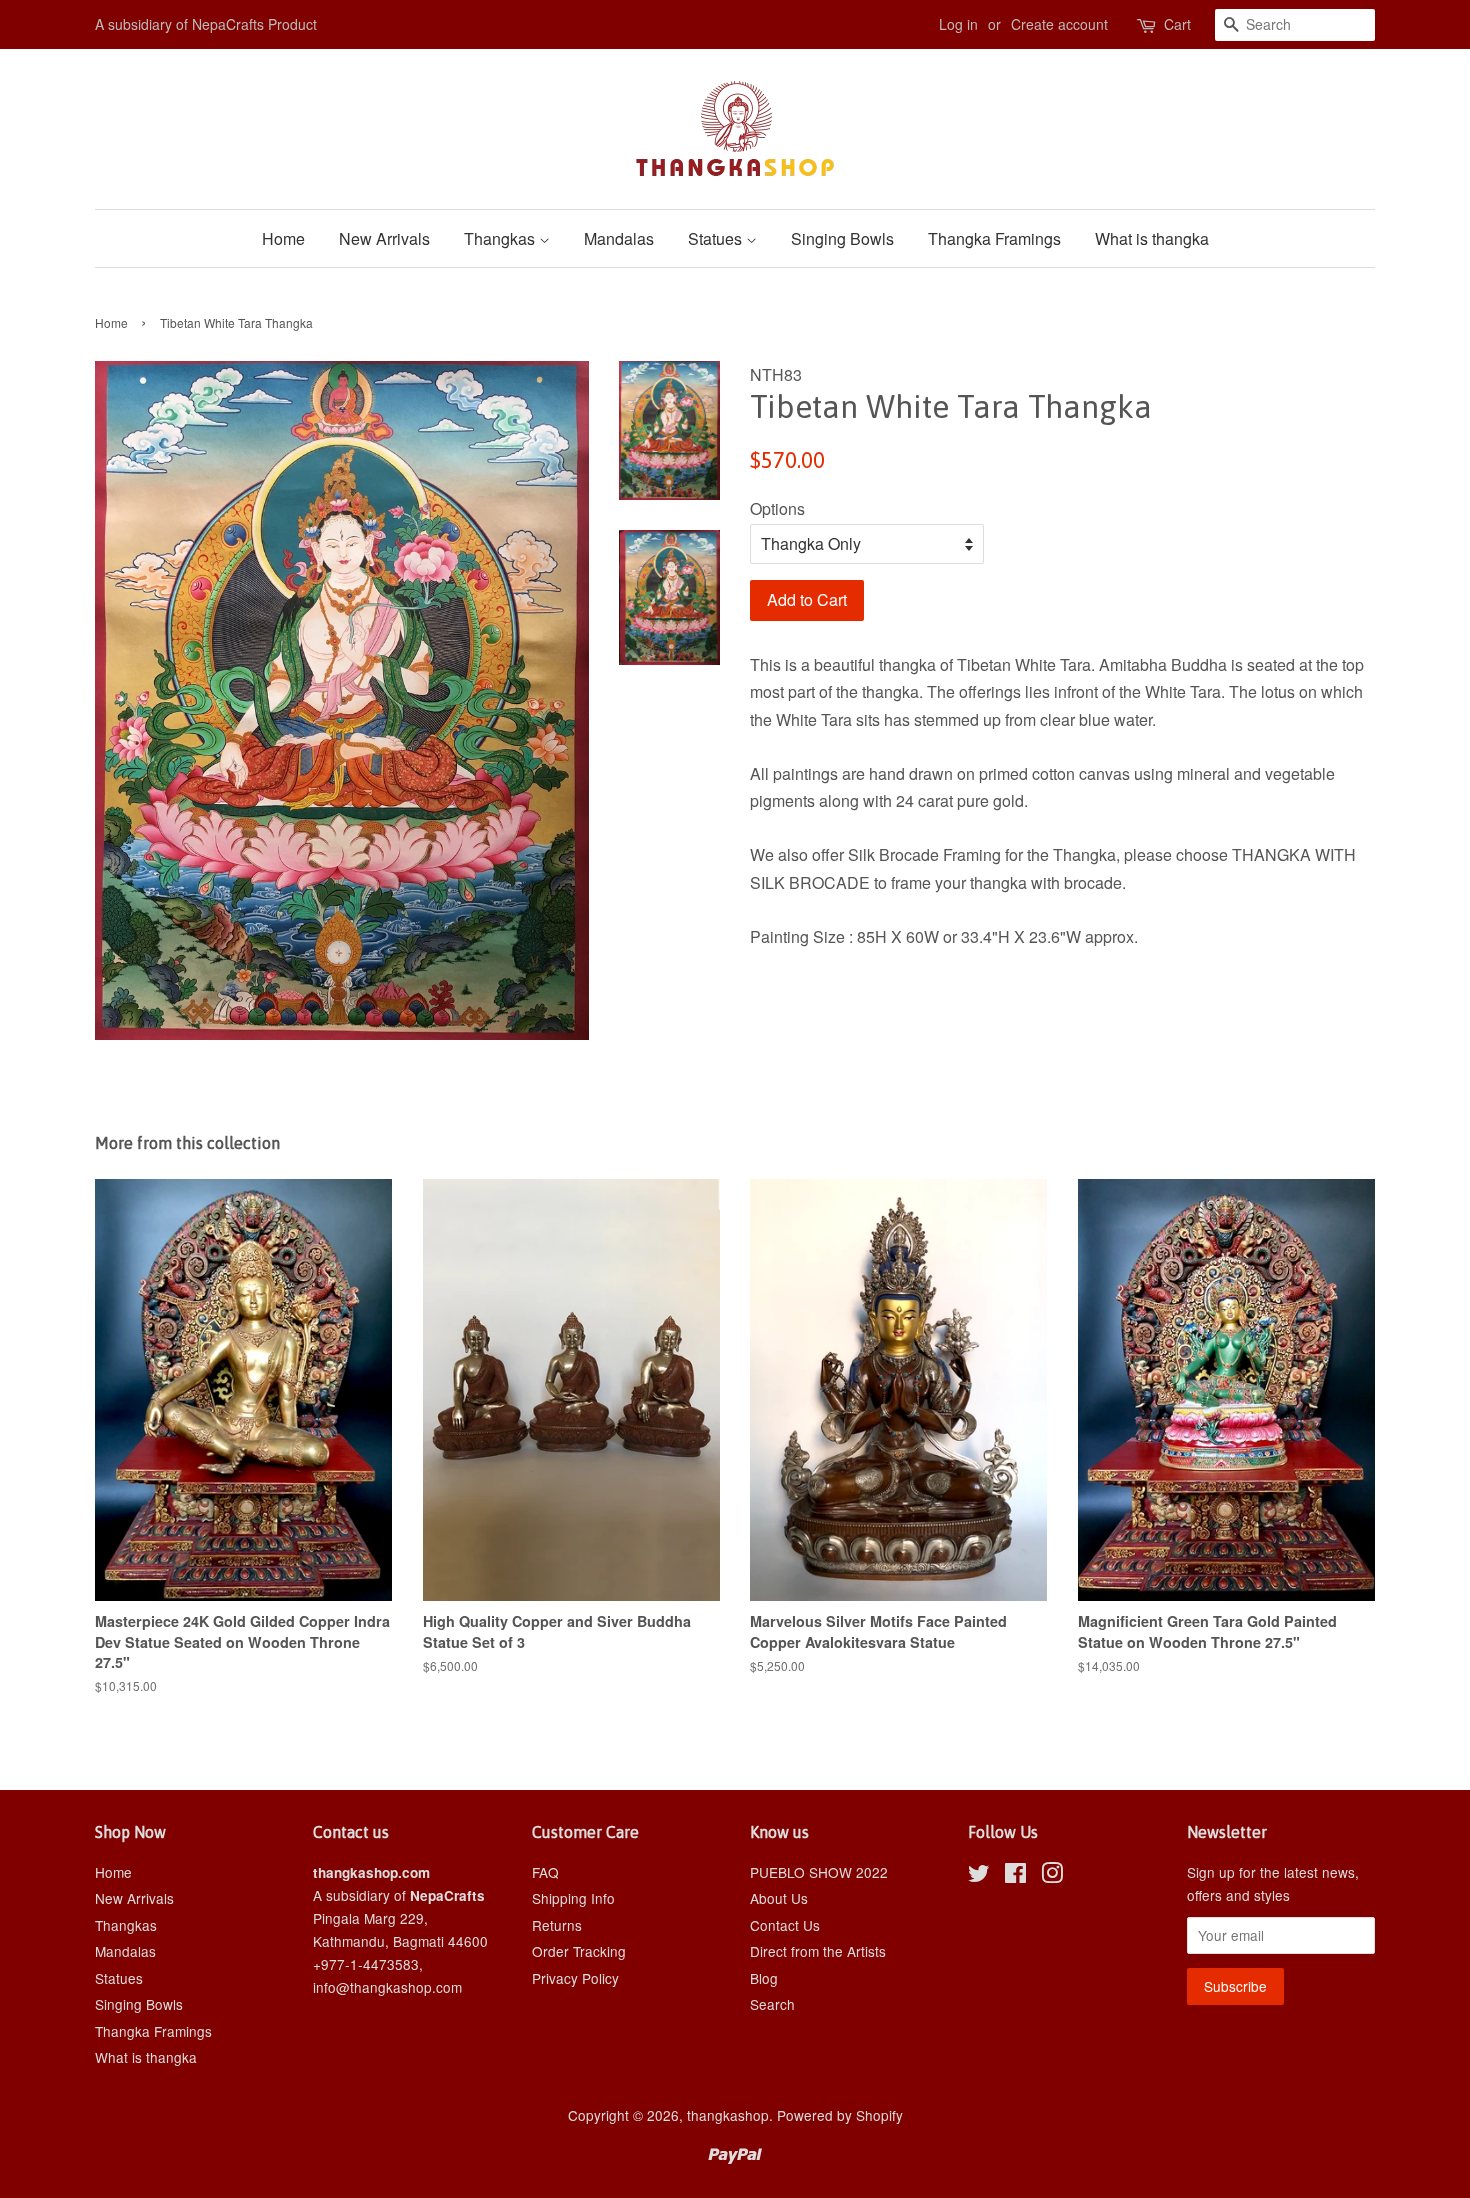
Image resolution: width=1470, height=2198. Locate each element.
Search (772, 2004)
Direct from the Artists (818, 1951)
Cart (1177, 24)
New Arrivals (384, 238)
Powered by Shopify (840, 2115)
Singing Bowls (842, 238)
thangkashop (728, 2115)
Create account (1059, 24)
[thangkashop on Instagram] (1052, 1876)
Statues (717, 238)
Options (777, 508)
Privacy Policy (575, 1978)
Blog (764, 1978)
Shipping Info (573, 1898)
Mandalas (619, 238)
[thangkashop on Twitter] (979, 1876)
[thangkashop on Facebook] (1015, 1876)
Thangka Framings (994, 238)
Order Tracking (579, 1951)
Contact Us (785, 1925)
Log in (958, 24)
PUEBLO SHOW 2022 (819, 1872)
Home (283, 238)
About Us (779, 1898)
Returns (557, 1925)
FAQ (545, 1872)
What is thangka (1152, 238)
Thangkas (501, 238)
